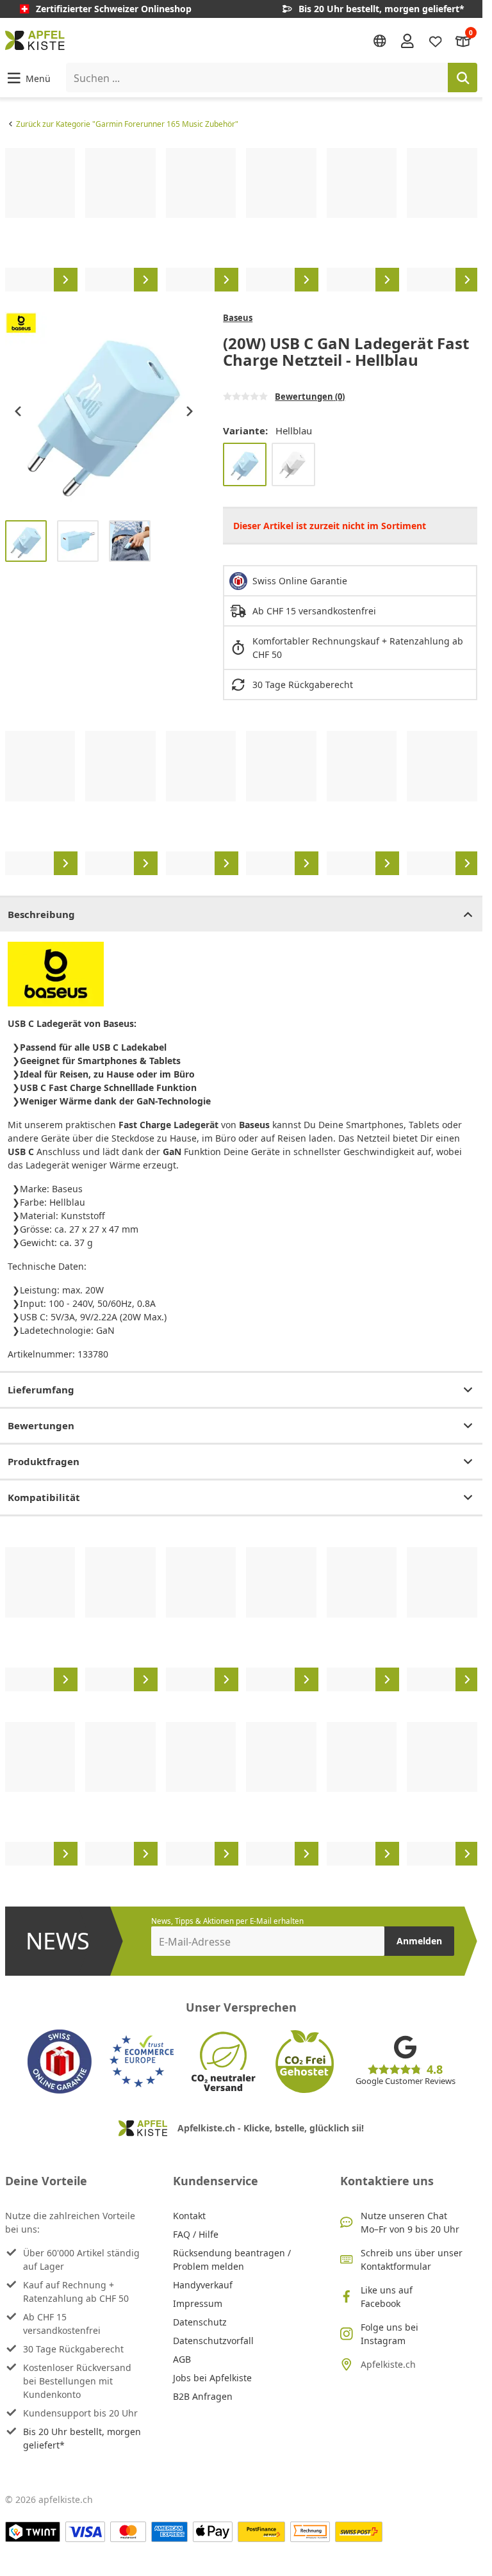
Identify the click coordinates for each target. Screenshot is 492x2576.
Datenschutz (200, 2322)
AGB (182, 2359)
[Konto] (407, 40)
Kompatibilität (44, 1497)
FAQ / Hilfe (196, 2234)
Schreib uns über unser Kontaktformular (412, 2260)
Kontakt (189, 2216)
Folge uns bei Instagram (389, 2334)
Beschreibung (41, 914)
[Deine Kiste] (463, 40)
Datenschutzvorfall (213, 2341)
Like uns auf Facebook (387, 2297)
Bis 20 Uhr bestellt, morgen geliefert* (82, 2438)
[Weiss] (293, 464)
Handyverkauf (203, 2285)
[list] (241, 220)
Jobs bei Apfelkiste (212, 2378)
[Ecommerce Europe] (142, 2062)
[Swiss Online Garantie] (60, 2062)
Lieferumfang (41, 1390)
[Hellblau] (245, 464)
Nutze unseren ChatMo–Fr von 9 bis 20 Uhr (410, 2222)
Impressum (198, 2303)
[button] (28, 78)
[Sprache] (380, 41)
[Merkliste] (436, 40)
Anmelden (419, 1941)
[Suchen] (463, 78)
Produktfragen (44, 1461)
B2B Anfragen (203, 2396)
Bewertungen (41, 1425)
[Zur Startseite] (35, 40)
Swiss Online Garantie (300, 581)
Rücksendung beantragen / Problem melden (232, 2260)
